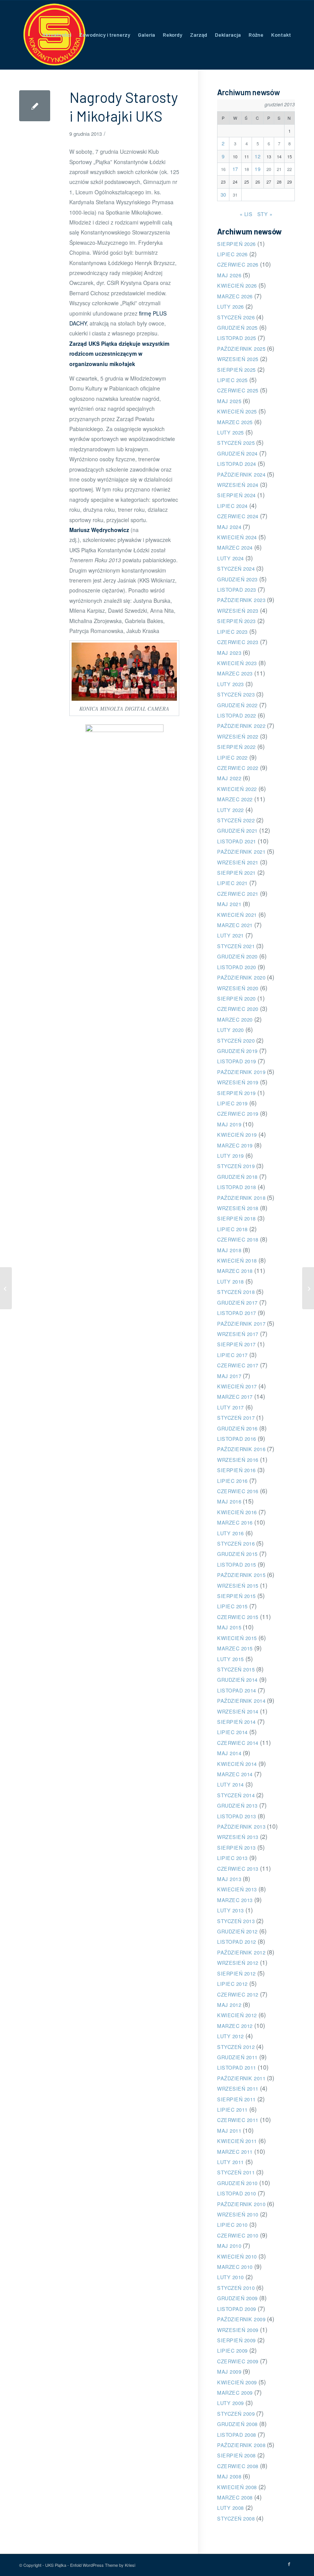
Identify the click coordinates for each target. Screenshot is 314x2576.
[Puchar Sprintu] (6, 1288)
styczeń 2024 (236, 569)
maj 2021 (229, 904)
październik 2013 (241, 1827)
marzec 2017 (235, 1397)
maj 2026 (229, 275)
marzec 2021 (235, 925)
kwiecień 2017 (237, 1386)
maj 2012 (229, 2005)
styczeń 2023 (236, 694)
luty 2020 (231, 1030)
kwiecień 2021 (237, 915)
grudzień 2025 (237, 328)
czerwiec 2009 (238, 2361)
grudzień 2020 (237, 956)
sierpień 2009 (236, 2340)
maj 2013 (229, 1879)
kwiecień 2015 (237, 1638)
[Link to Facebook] (289, 2564)
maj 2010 (229, 2246)
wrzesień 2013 (238, 1837)
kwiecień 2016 (237, 1512)
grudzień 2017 (237, 1303)
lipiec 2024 (232, 506)
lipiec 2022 (232, 758)
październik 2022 (241, 726)
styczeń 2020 (236, 1041)
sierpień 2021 (236, 873)
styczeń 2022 (236, 820)
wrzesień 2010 (238, 2214)
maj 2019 (229, 1124)
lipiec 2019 (232, 1103)
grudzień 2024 (237, 453)
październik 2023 (241, 600)
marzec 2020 (235, 1019)
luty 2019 (231, 1156)
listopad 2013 (237, 1816)
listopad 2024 (237, 464)
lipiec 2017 (232, 1355)
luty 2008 (231, 2508)
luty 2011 (231, 2162)
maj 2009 (229, 2372)
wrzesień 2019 (238, 1082)
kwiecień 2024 (237, 537)
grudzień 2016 (237, 1428)
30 (223, 194)
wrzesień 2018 (238, 1208)
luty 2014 (231, 1784)
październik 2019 (241, 1072)
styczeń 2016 (236, 1543)
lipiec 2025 (232, 380)
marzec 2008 (235, 2497)
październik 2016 (241, 1449)
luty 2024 (231, 558)
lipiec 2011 (232, 2110)
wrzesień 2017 (238, 1334)
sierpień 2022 (236, 747)
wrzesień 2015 (238, 1586)
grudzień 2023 (237, 579)
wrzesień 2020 (238, 988)
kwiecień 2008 (237, 2487)
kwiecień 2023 (237, 663)
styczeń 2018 (236, 1292)
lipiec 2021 (232, 883)
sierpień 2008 (236, 2455)
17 (235, 169)
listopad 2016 (237, 1439)
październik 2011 (241, 2078)
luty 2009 (231, 2403)
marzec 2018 (235, 1271)
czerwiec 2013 (238, 1869)
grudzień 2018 (237, 1177)
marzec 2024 (235, 548)
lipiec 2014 (232, 1732)
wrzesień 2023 (238, 611)
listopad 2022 (237, 715)
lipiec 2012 (232, 1984)
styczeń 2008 (236, 2518)
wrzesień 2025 (238, 359)
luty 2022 (231, 810)
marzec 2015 (235, 1648)
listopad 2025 (237, 338)
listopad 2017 (237, 1313)
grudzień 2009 (237, 2298)
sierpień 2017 (236, 1344)
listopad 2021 (237, 841)
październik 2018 (241, 1198)
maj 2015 (229, 1627)
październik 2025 (241, 349)
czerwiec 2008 (238, 2466)
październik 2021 (241, 852)
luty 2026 (231, 307)
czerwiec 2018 (238, 1239)
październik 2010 (241, 2204)
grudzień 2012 (237, 1931)
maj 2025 (229, 401)
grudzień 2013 (237, 1805)
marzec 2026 (235, 296)
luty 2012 (231, 2036)
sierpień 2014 (236, 1722)
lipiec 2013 (232, 1858)
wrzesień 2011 (238, 2089)
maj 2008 (229, 2476)
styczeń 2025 (236, 443)
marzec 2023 (235, 673)
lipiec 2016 (232, 1481)
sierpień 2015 (236, 1596)
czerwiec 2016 (238, 1491)
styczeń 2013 (236, 1921)
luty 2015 (231, 1659)
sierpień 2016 (236, 1470)
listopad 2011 (237, 2067)
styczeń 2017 (236, 1418)
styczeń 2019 (236, 1166)
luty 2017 (231, 1407)
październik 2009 (241, 2319)
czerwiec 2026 (238, 264)
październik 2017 (241, 1324)
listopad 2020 (237, 967)
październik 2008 (241, 2445)
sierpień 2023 (236, 621)
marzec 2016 (235, 1522)
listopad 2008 (237, 2435)
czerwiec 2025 (238, 390)
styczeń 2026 (236, 317)
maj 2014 (229, 1753)
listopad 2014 (237, 1690)
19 (258, 169)
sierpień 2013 (236, 1848)
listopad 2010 (237, 2193)
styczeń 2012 (236, 2047)
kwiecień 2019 (237, 1135)
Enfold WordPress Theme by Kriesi (103, 2565)
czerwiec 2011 (238, 2120)
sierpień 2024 (236, 495)
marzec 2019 (235, 1145)
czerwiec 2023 (238, 642)
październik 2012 (241, 1952)
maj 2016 (229, 1501)
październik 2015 (241, 1575)
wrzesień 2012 (238, 1963)
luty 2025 (231, 432)
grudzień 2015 (237, 1554)
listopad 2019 (237, 1061)
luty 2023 (231, 684)
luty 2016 (231, 1533)
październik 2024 (241, 474)
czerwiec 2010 (238, 2235)
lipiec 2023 (232, 632)
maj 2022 (229, 778)
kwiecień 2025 (237, 411)
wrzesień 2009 (238, 2330)
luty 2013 (231, 1910)
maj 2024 (229, 527)
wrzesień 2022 (238, 736)
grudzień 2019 (237, 1051)
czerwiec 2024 (238, 516)
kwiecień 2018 (237, 1260)
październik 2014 (241, 1701)
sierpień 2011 (236, 2099)
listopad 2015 (237, 1565)
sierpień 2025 (236, 370)
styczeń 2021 (236, 946)
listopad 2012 (237, 1942)
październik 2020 (241, 977)
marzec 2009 (235, 2393)
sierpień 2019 (236, 1093)
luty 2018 (231, 1281)
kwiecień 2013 (237, 1889)
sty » (265, 214)
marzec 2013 (235, 1900)
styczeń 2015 (236, 1669)
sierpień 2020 (236, 998)
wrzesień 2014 (238, 1711)
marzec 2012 (235, 2026)
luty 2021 (231, 935)
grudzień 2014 (237, 1680)
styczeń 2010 (236, 2288)
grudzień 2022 (237, 705)
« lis (246, 214)
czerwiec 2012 (238, 1994)
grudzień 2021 (237, 831)
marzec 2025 (235, 422)
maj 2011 (229, 2131)
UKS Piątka (56, 2565)
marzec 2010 (235, 2267)
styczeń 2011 (236, 2172)
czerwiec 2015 (238, 1617)
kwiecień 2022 (237, 789)
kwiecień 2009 (237, 2382)
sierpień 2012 (236, 1973)
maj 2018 (229, 1250)
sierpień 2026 (236, 244)
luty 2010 (231, 2277)
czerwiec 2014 (238, 1743)
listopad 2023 (237, 590)
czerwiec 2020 (238, 1009)
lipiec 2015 (232, 1606)
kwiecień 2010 (237, 2256)
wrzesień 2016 (238, 1460)
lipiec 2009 (232, 2351)
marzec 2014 (235, 1774)
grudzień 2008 (237, 2424)
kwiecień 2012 (237, 2015)
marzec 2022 (235, 799)
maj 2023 (229, 653)
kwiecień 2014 (237, 1764)
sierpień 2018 (236, 1218)
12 (258, 156)
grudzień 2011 (237, 2057)
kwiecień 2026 (237, 286)
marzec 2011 (235, 2152)
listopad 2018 (237, 1187)
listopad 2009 (237, 2309)
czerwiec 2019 (238, 1114)
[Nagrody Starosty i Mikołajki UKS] (35, 106)
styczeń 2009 (236, 2414)
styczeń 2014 (236, 1795)
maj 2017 (229, 1376)
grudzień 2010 (237, 2183)
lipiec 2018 (232, 1229)
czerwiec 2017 (238, 1365)
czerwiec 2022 (238, 768)
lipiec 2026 (232, 254)
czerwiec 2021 (238, 894)
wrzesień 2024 (238, 485)
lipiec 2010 (232, 2225)
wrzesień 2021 (238, 862)
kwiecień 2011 (237, 2141)
